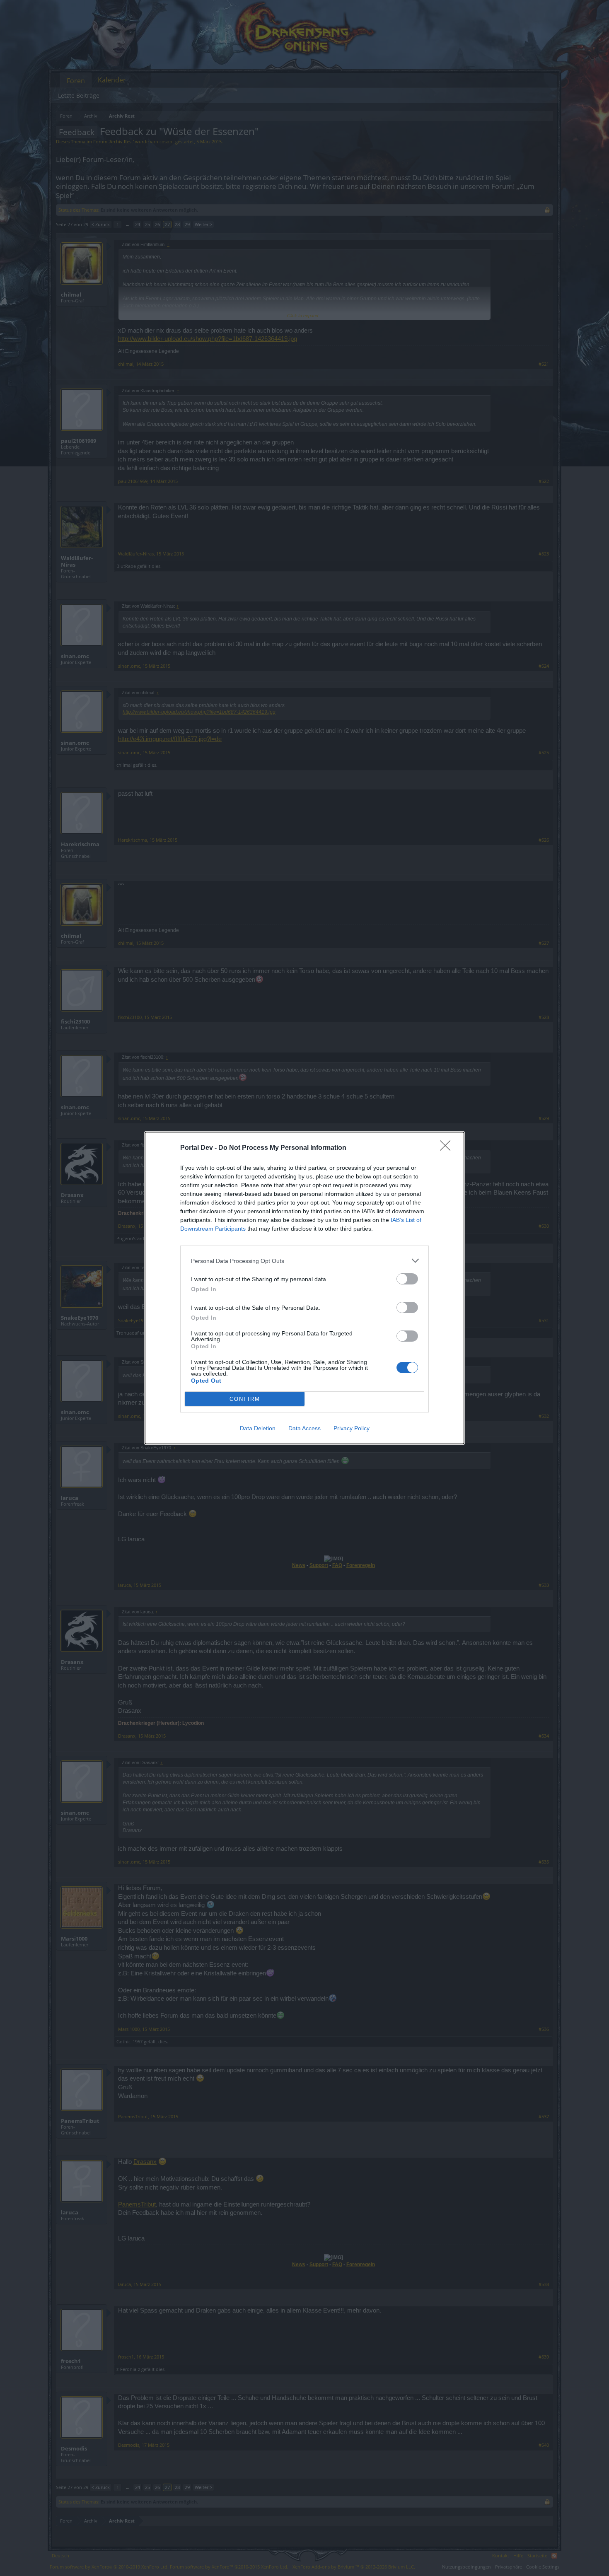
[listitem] (304, 1261)
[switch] (407, 1279)
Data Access (304, 1428)
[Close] (448, 1148)
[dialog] (304, 1288)
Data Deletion (258, 1428)
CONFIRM (245, 1399)
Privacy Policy (352, 1428)
